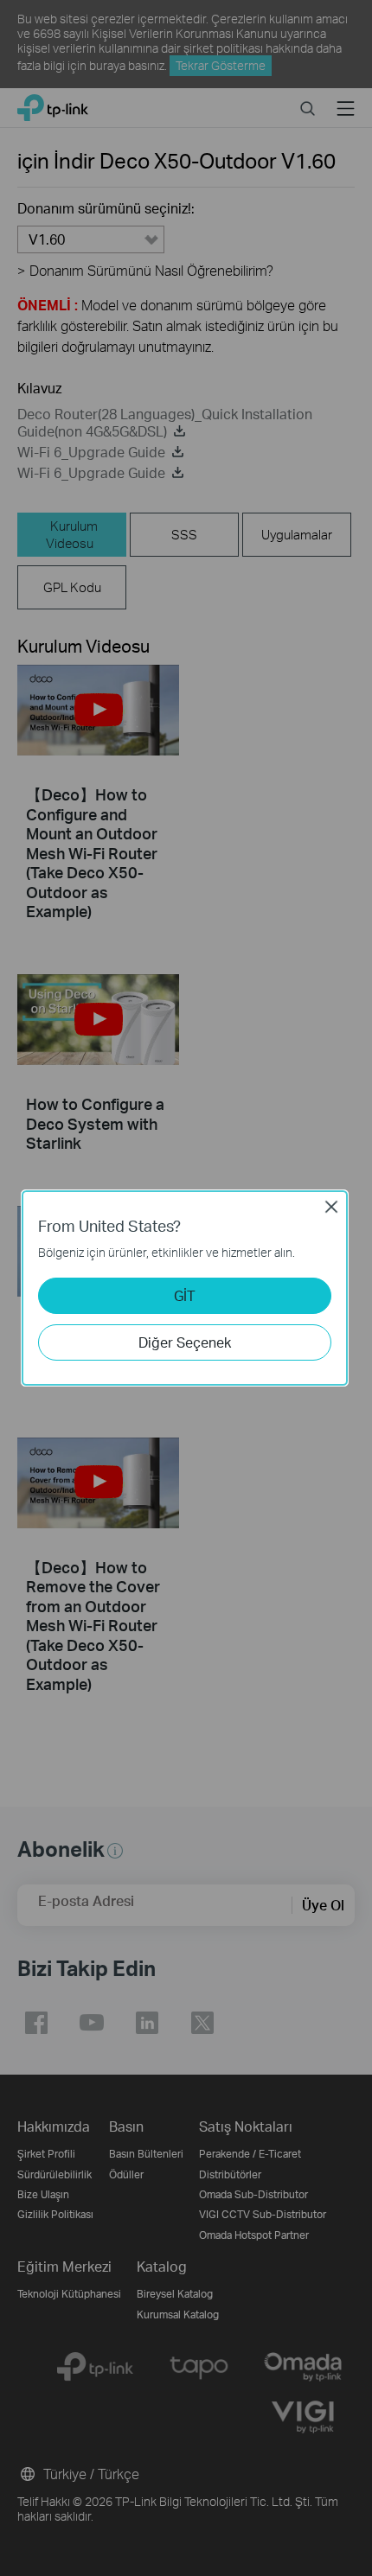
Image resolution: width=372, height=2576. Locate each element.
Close (331, 1207)
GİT (185, 1295)
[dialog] (186, 1288)
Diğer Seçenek (185, 1342)
